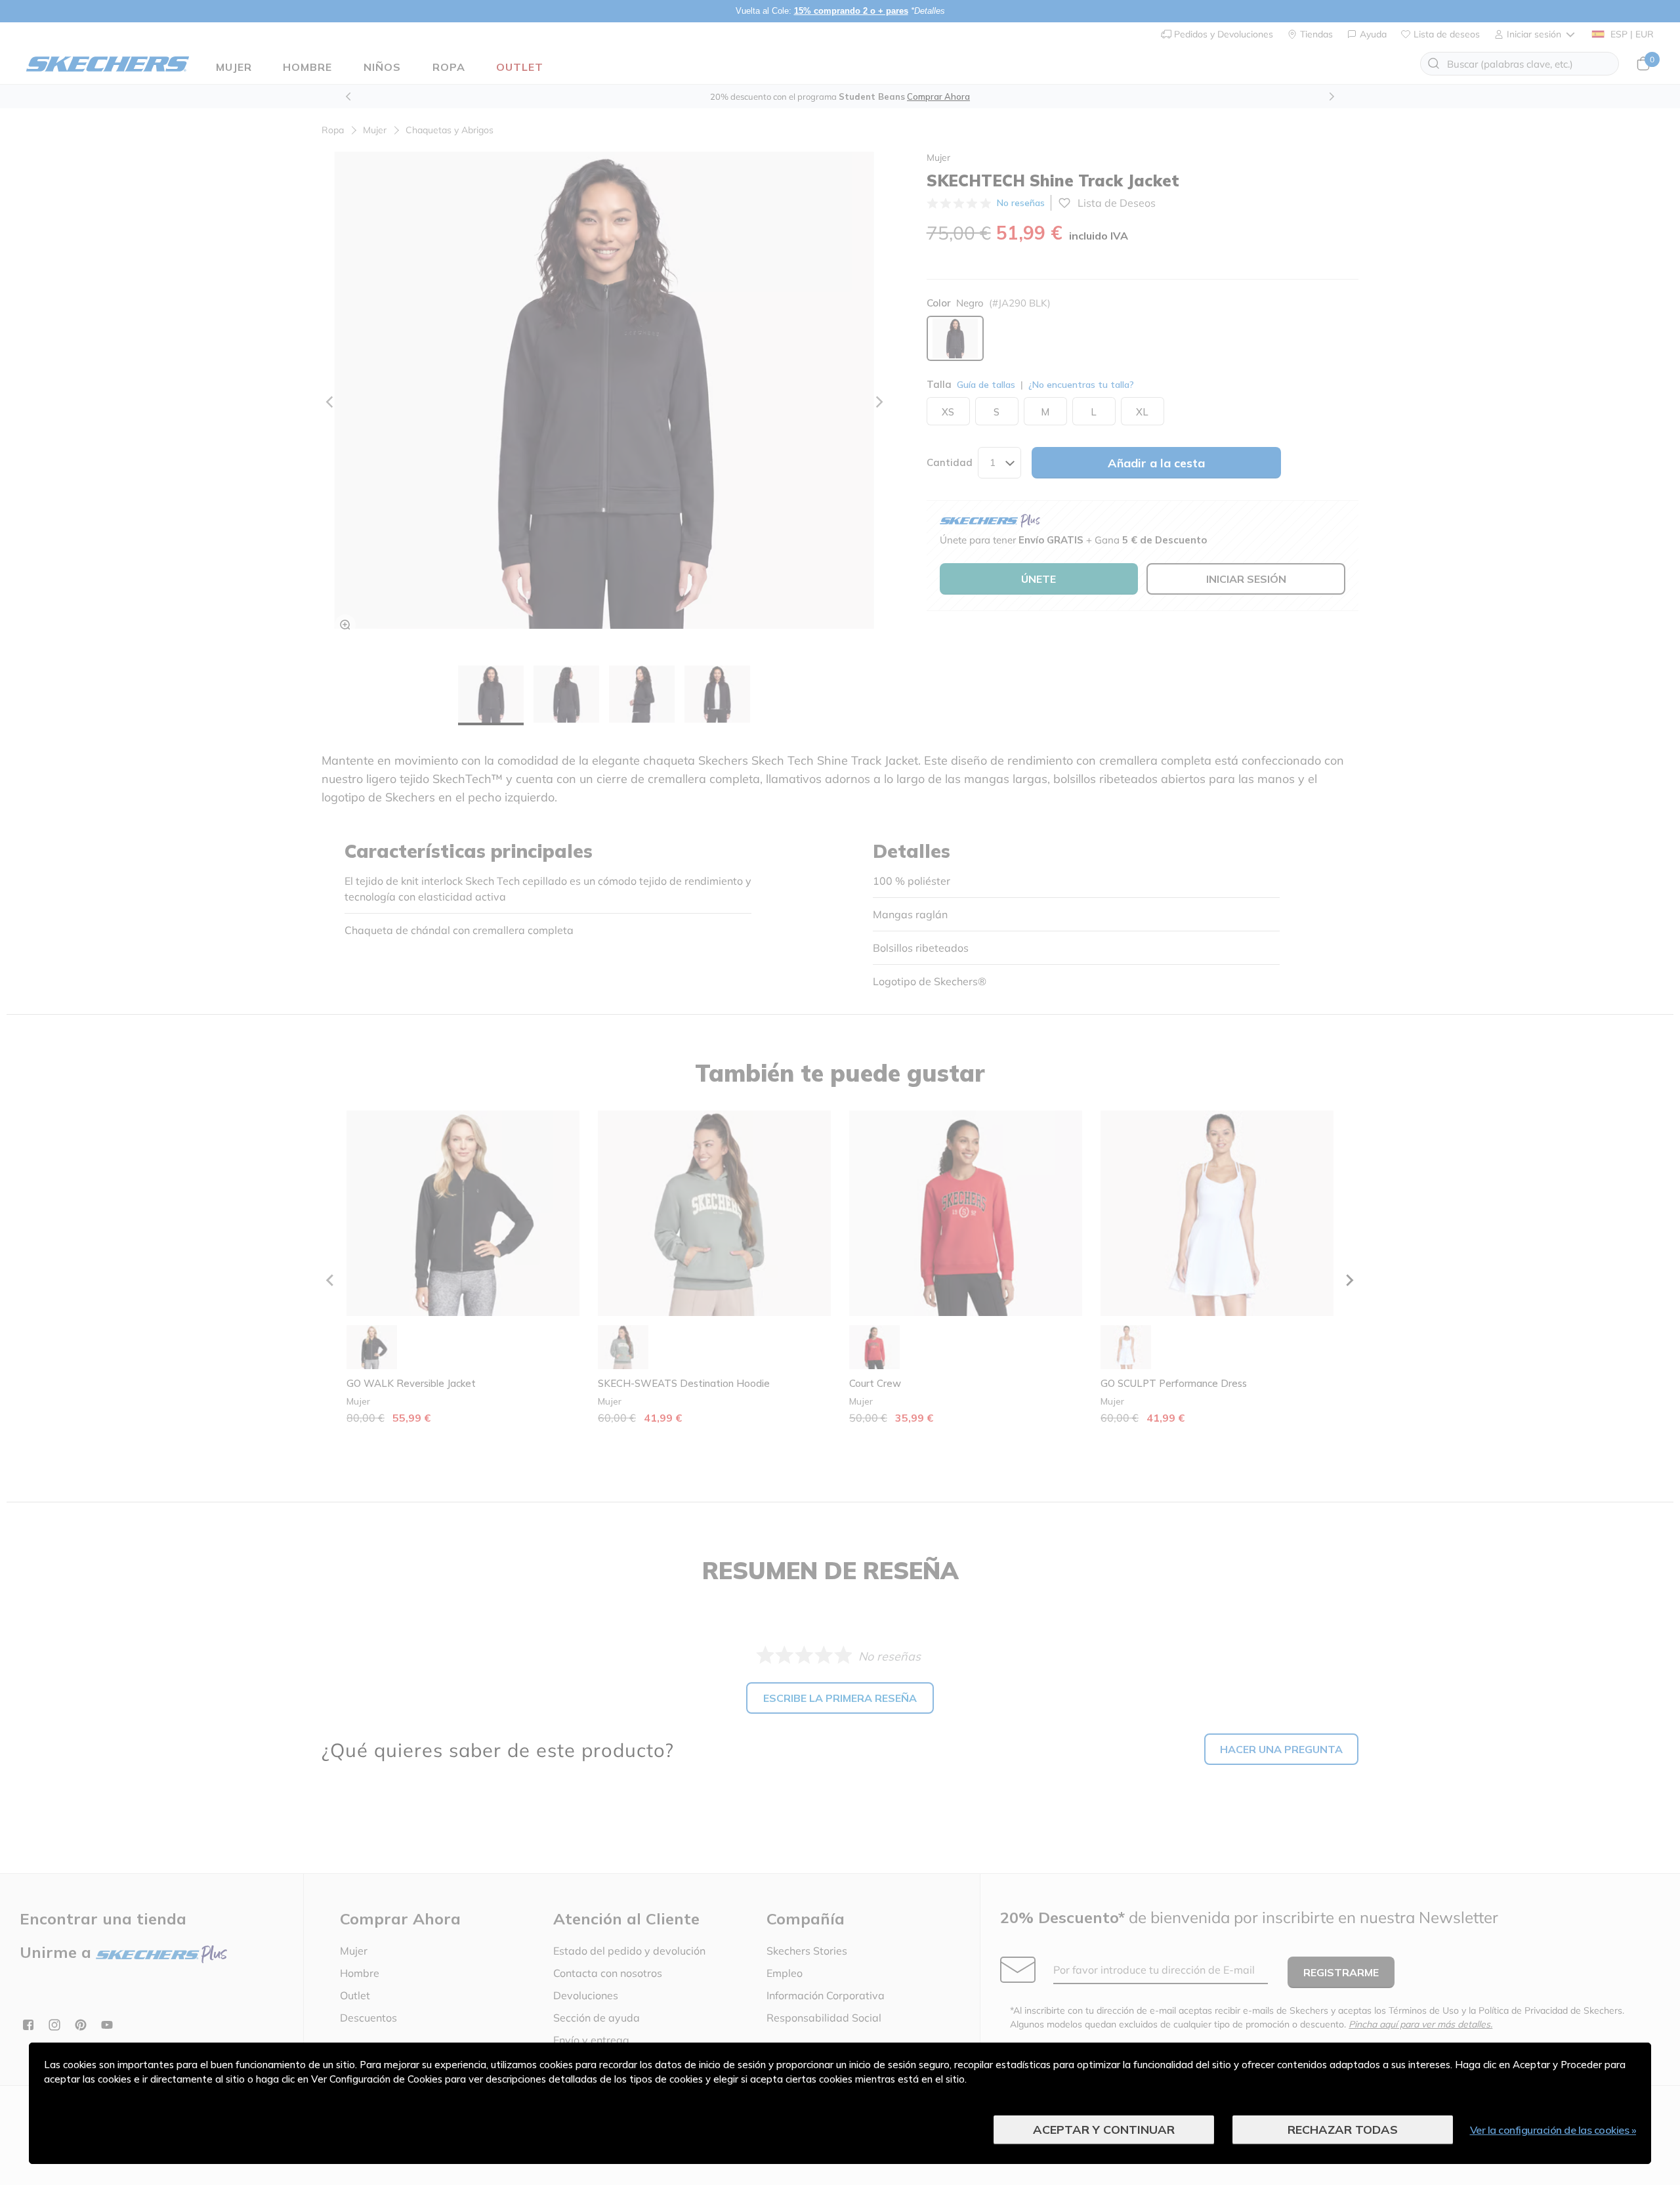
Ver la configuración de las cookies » (1553, 2130)
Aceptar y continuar (1104, 2130)
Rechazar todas (1343, 2130)
